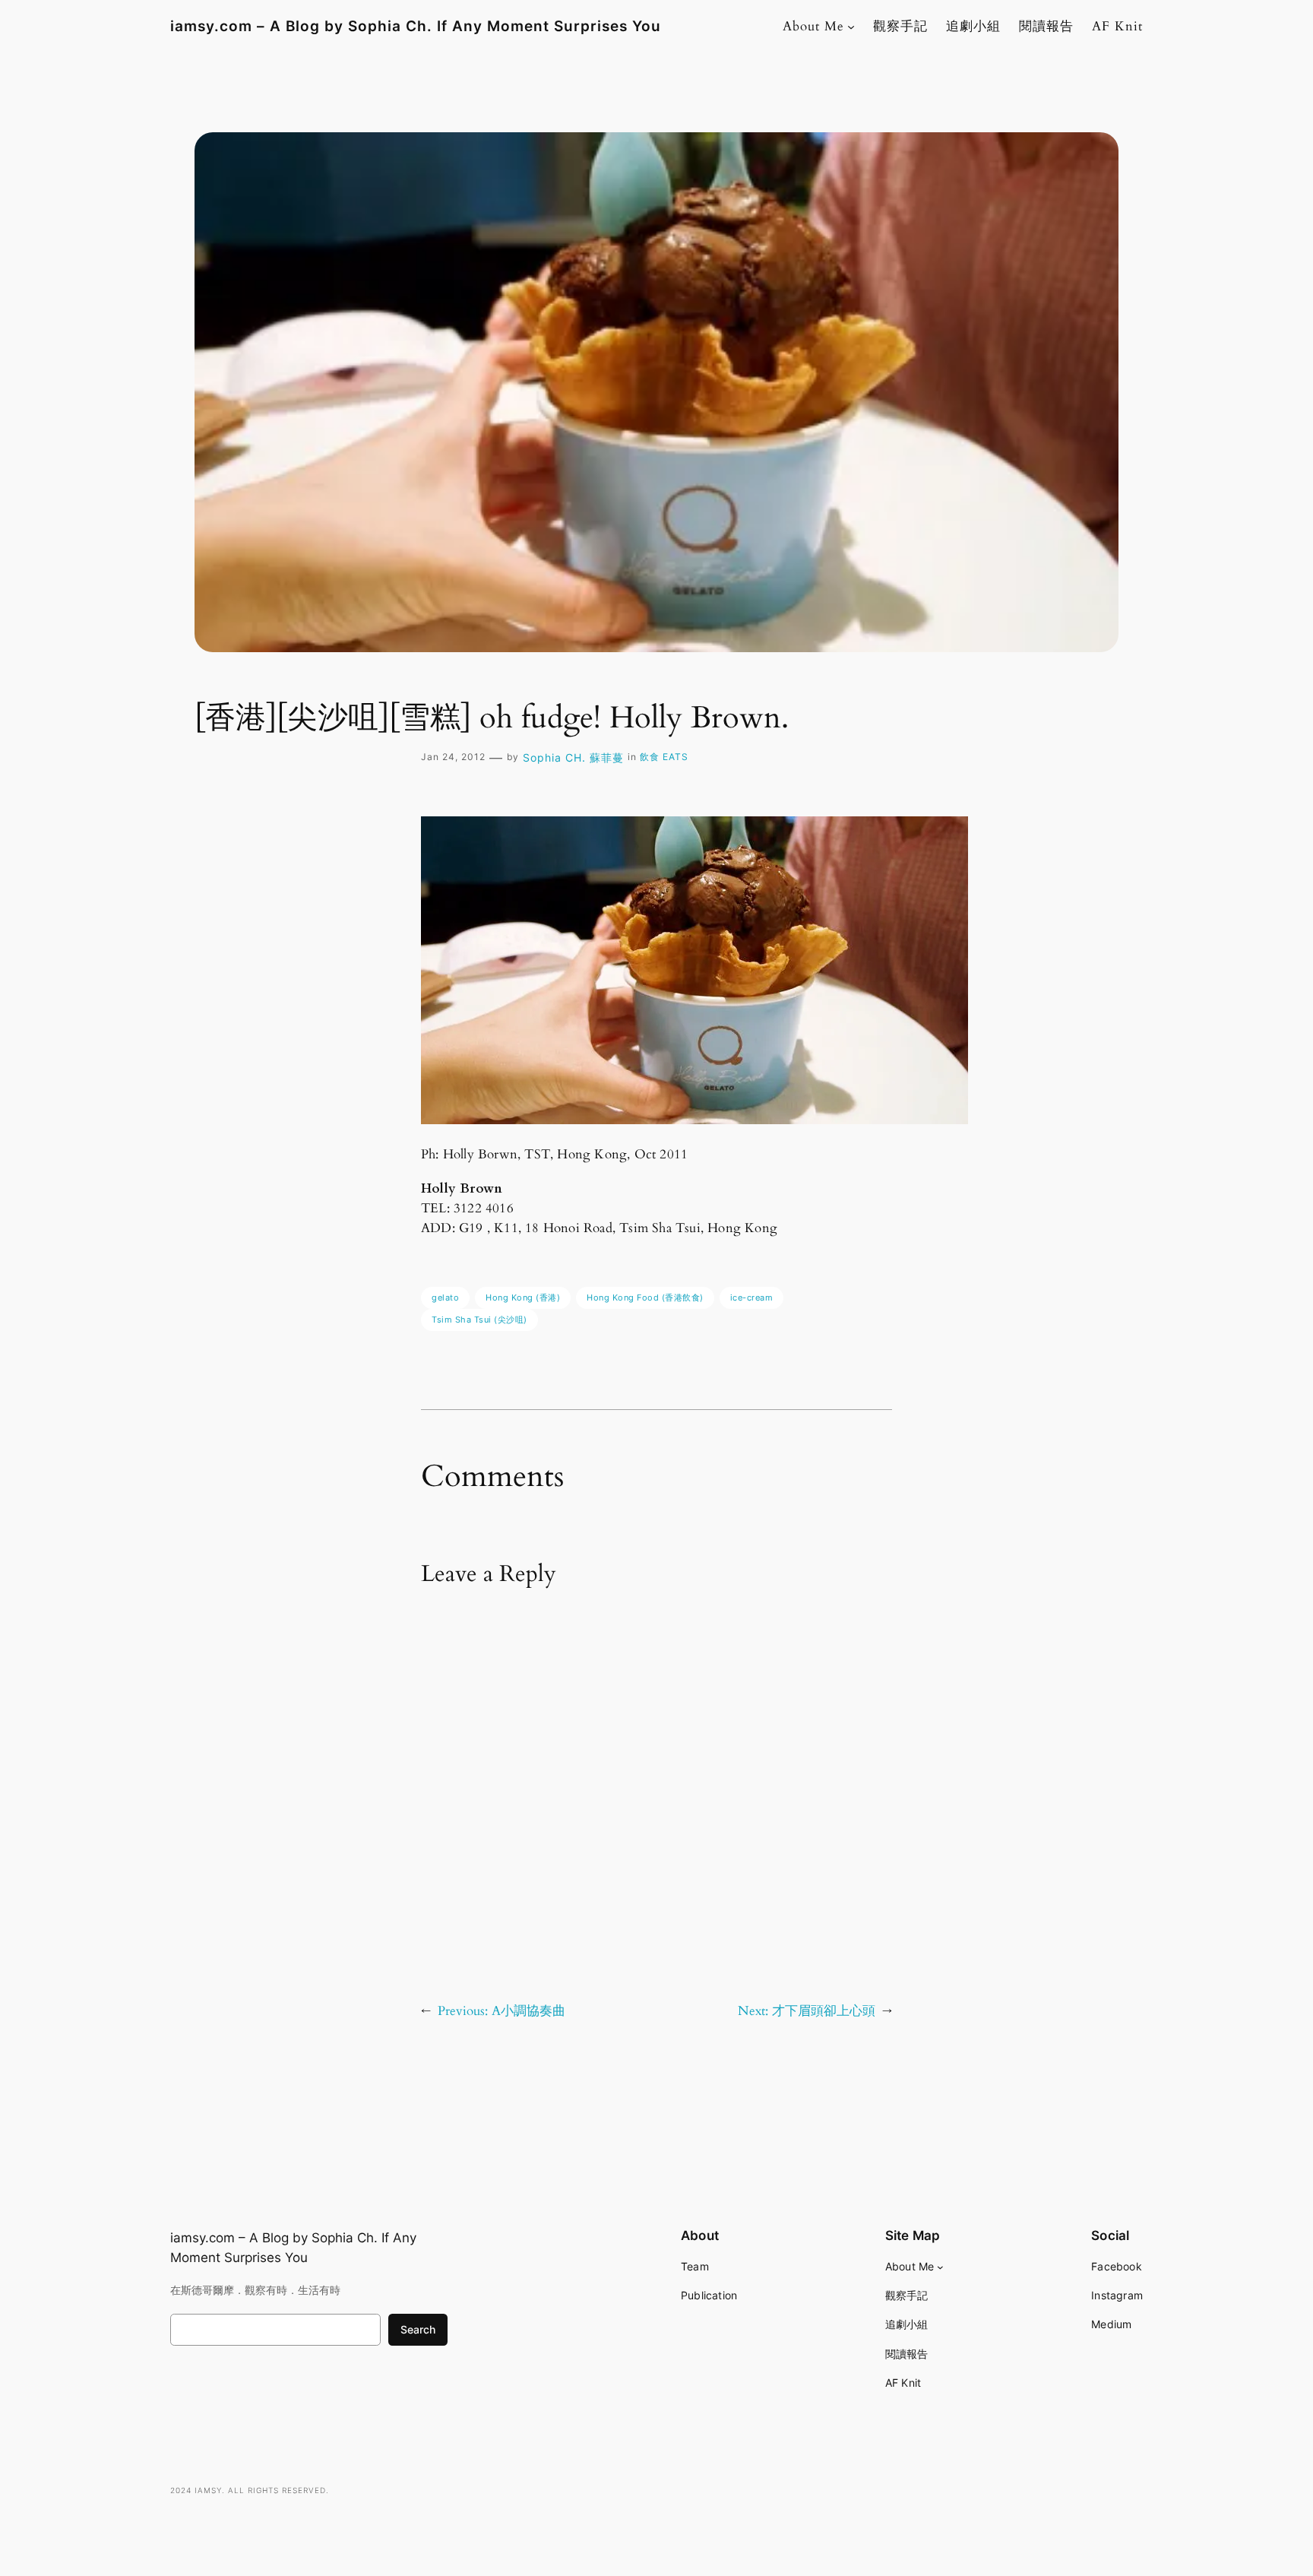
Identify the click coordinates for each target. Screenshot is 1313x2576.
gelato (445, 1298)
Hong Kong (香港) (523, 1298)
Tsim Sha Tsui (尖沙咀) (479, 1320)
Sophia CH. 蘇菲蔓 (573, 757)
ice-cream (752, 1298)
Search (418, 2329)
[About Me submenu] (851, 27)
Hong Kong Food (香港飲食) (645, 1298)
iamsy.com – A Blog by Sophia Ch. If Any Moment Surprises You (416, 26)
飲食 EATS (664, 757)
